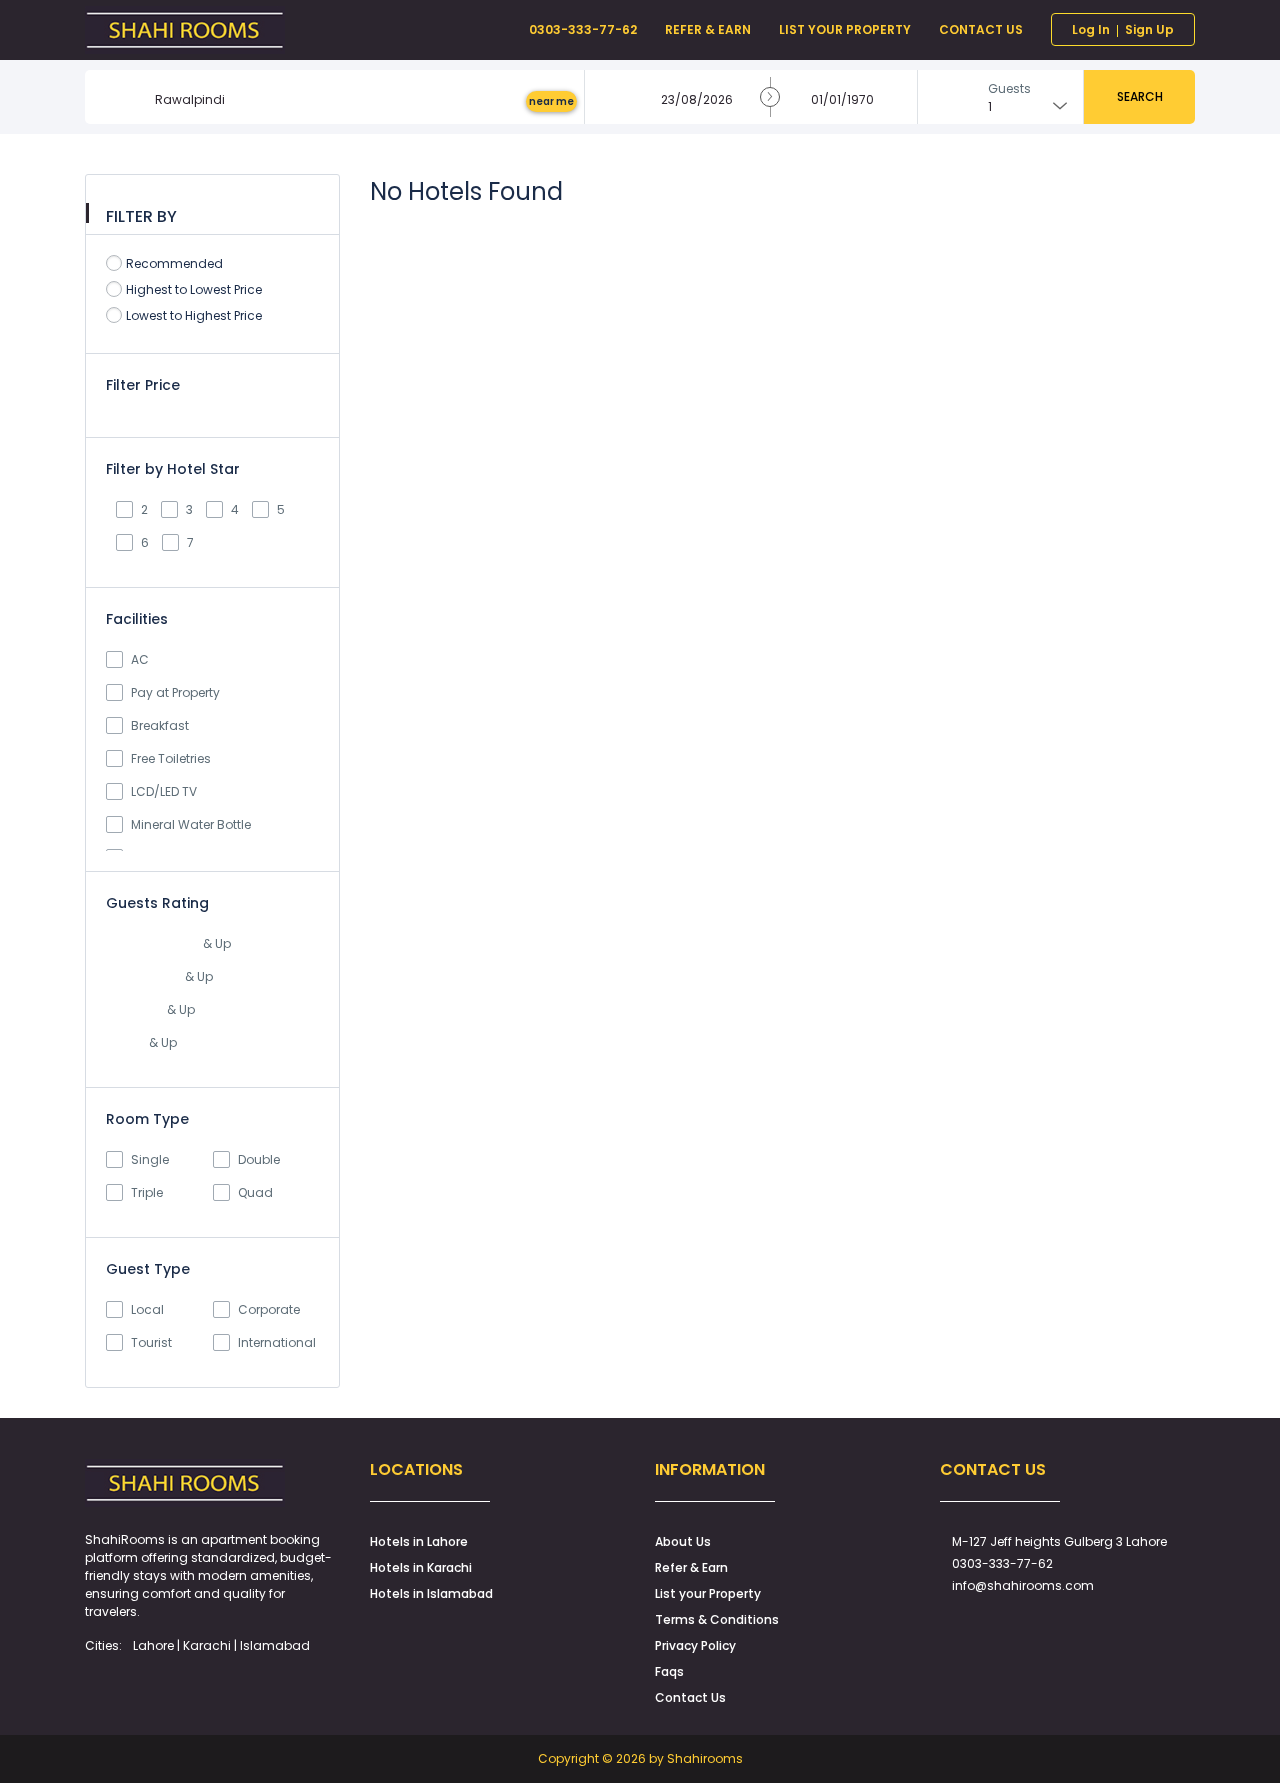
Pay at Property (175, 692)
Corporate (269, 1309)
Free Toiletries (171, 758)
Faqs (669, 1671)
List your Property (708, 1593)
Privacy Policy (695, 1645)
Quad (255, 1192)
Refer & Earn (691, 1567)
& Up (215, 943)
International (277, 1342)
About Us (683, 1541)
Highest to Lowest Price (194, 289)
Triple (147, 1192)
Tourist (151, 1342)
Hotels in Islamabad (431, 1593)
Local (147, 1309)
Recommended (174, 263)
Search (1140, 96)
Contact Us (690, 1697)
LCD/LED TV (164, 791)
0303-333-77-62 (1002, 1563)
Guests (1009, 88)
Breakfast (160, 725)
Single (150, 1159)
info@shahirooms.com (1023, 1585)
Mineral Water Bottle (191, 824)
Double (259, 1159)
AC (140, 659)
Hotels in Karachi (421, 1567)
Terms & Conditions (717, 1619)
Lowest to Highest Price (194, 315)
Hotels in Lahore (419, 1541)
